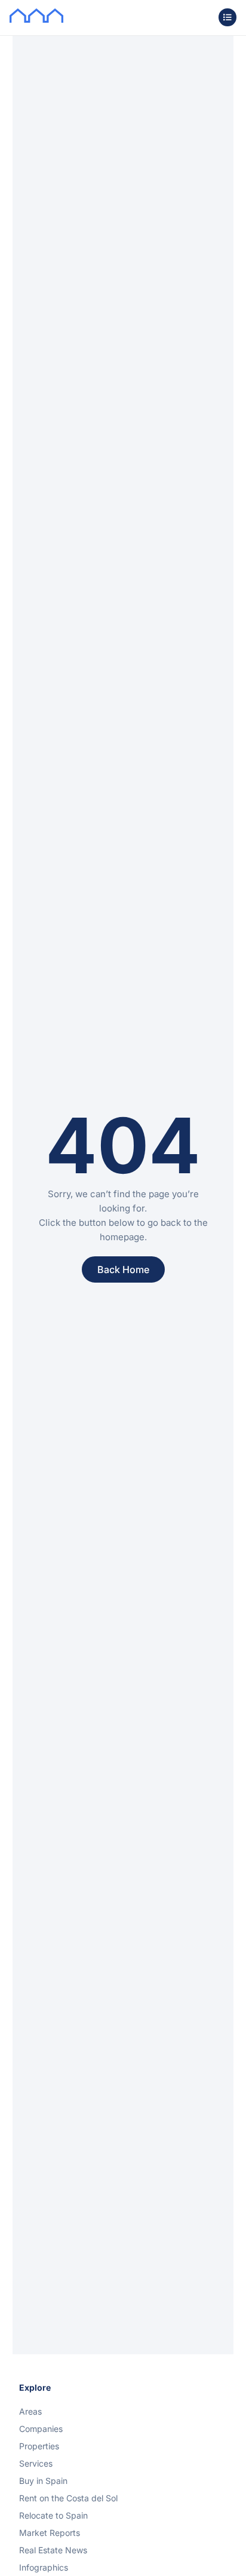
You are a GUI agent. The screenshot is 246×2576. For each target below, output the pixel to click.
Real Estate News (53, 2550)
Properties (39, 2446)
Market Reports (50, 2533)
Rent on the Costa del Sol (68, 2498)
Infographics (44, 2567)
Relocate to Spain (53, 2515)
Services (36, 2463)
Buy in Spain (43, 2481)
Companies (41, 2429)
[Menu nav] (227, 17)
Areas (30, 2411)
